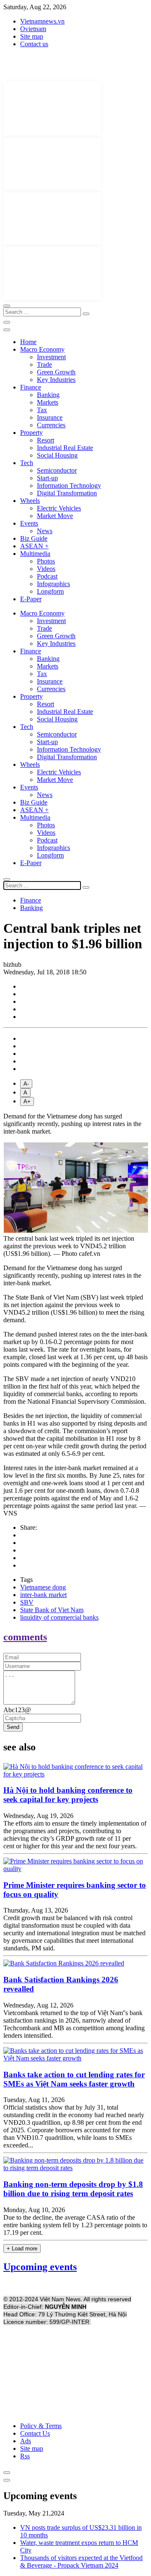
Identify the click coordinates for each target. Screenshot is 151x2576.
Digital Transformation (67, 493)
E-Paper (31, 599)
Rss (25, 2456)
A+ (27, 1101)
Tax (42, 410)
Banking (48, 395)
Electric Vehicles (59, 508)
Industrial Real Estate (65, 448)
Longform (50, 591)
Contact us (34, 44)
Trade (44, 364)
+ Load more (22, 2248)
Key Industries (56, 380)
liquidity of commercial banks (59, 1617)
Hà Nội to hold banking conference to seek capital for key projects (68, 1795)
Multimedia (35, 554)
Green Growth (56, 372)
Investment (51, 357)
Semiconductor (57, 470)
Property (31, 433)
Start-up (47, 478)
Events (29, 523)
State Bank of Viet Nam (52, 1610)
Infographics (53, 584)
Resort (46, 440)
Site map (32, 36)
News (45, 531)
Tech (27, 463)
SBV (27, 1602)
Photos (46, 561)
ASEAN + (34, 546)
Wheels (30, 501)
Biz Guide (34, 538)
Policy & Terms (41, 2426)
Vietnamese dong (43, 1587)
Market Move (55, 516)
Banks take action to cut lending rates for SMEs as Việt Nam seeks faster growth (74, 2079)
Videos (46, 569)
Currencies (51, 425)
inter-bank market (43, 1595)
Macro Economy (42, 349)
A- (26, 1084)
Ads (26, 2441)
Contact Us (35, 2433)
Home (28, 342)
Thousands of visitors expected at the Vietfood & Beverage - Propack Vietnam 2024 (81, 2562)
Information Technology (69, 485)
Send (13, 1727)
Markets (48, 402)
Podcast (47, 576)
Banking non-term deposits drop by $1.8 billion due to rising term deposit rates (73, 2189)
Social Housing (57, 455)
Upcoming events (40, 2267)
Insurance (50, 417)
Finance (31, 387)
